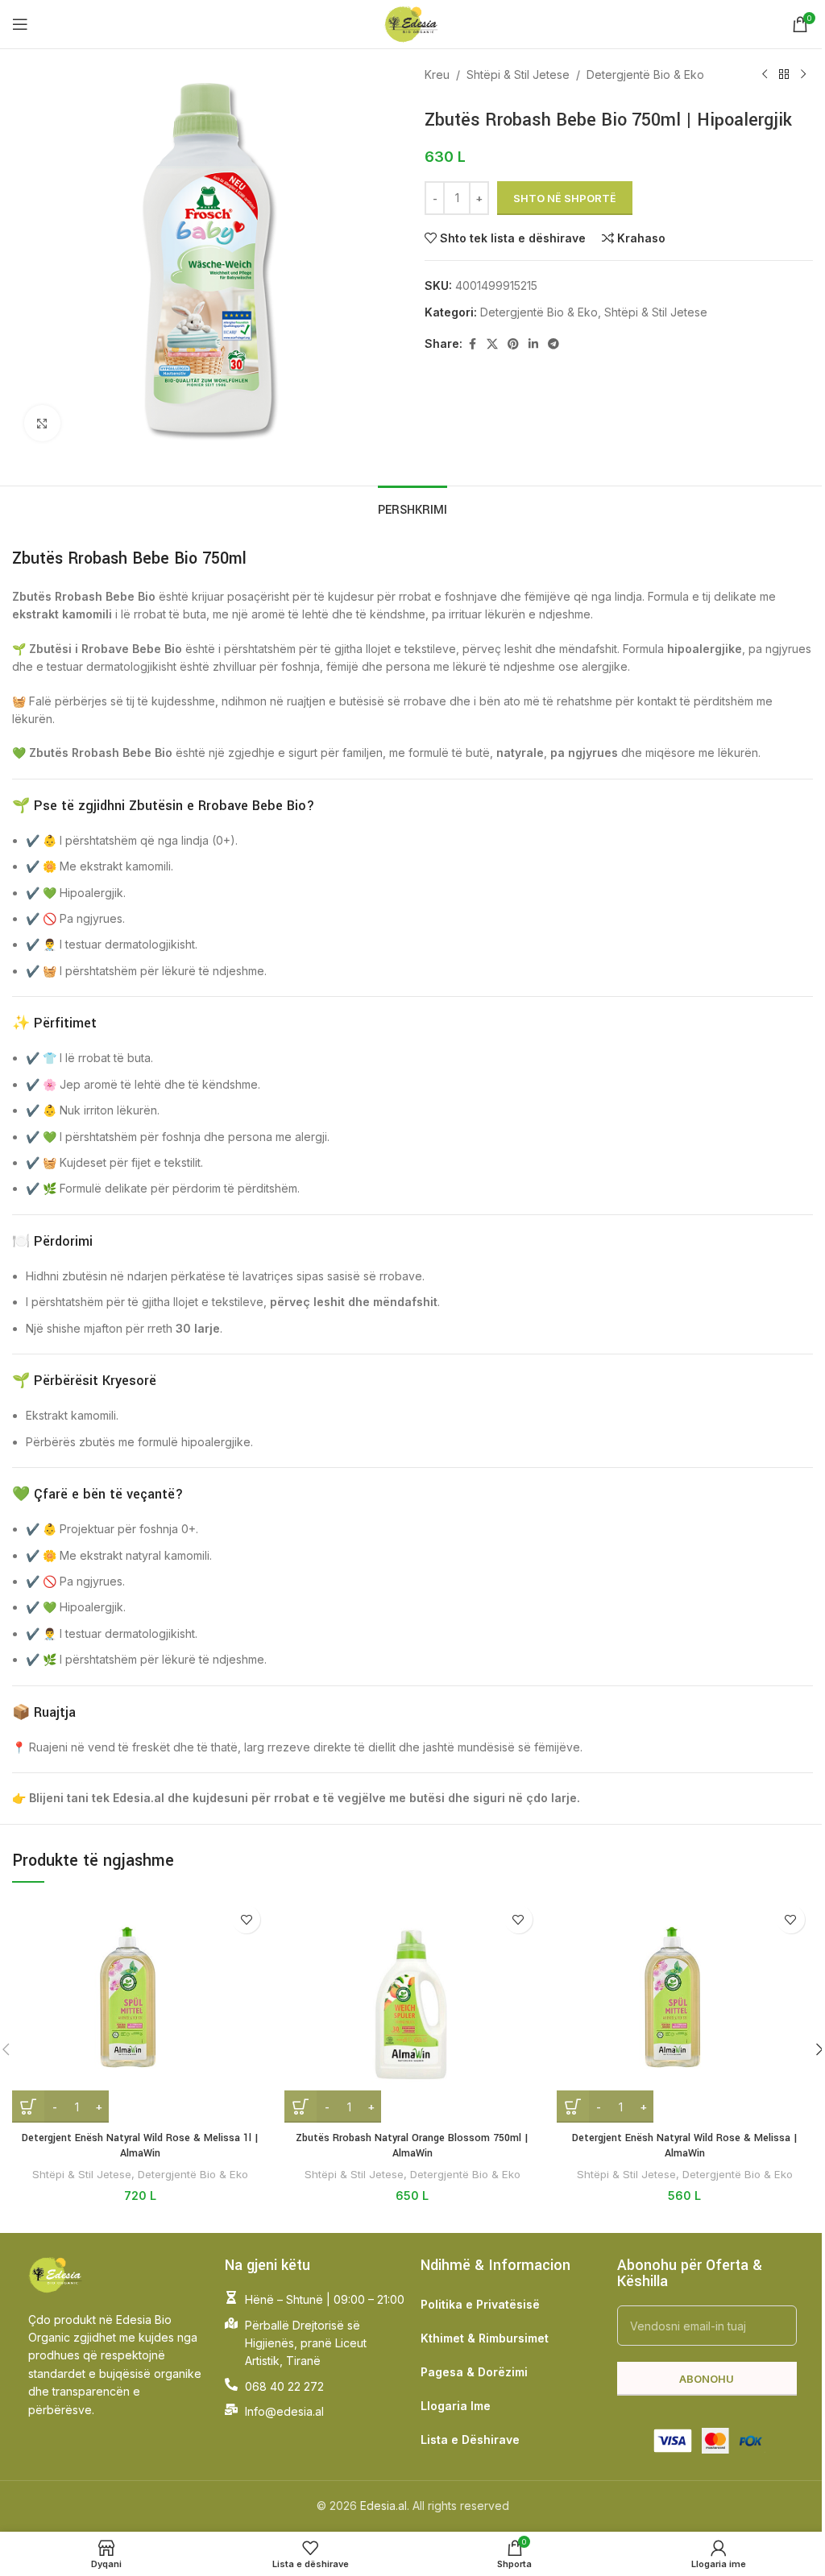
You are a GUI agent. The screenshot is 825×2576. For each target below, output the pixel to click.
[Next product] (803, 75)
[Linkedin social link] (533, 344)
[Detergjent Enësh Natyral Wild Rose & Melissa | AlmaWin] (685, 2010)
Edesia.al (383, 2506)
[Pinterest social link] (513, 344)
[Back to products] (784, 75)
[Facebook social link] (472, 344)
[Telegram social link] (553, 344)
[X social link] (492, 344)
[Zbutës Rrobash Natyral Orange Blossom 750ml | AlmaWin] (412, 2010)
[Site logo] (413, 23)
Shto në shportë (565, 198)
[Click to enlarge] (42, 423)
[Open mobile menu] (20, 24)
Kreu (437, 74)
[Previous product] (765, 75)
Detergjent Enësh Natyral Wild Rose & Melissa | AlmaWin (685, 2146)
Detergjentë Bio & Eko (645, 74)
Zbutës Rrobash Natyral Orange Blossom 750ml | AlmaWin (412, 2146)
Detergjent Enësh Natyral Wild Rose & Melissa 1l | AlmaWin (140, 2146)
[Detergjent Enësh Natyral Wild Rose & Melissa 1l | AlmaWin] (140, 2010)
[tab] (412, 508)
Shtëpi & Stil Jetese (518, 74)
